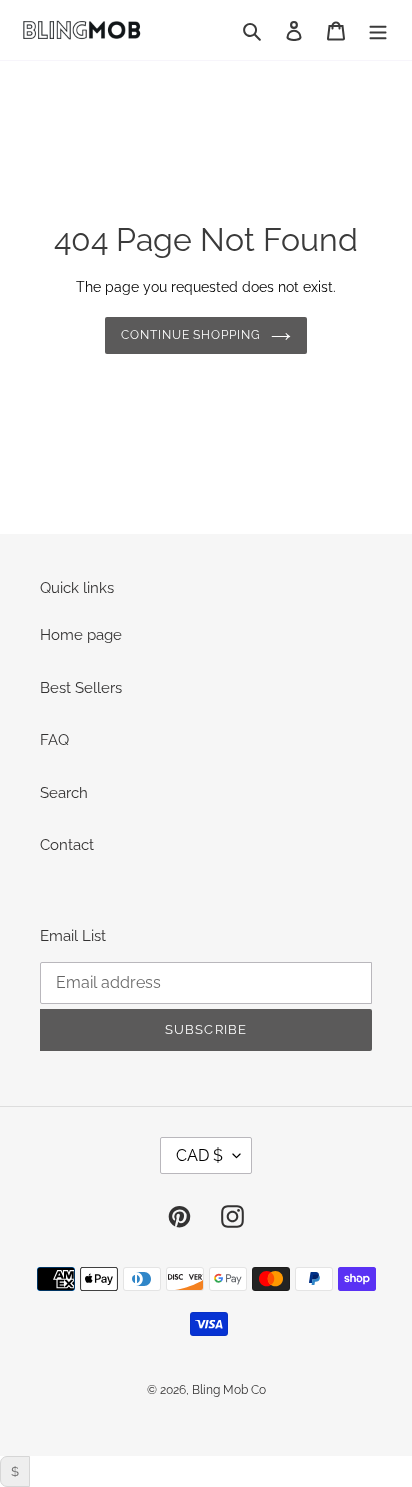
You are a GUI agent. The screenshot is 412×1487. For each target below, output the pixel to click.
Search (64, 793)
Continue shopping (191, 335)
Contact (67, 845)
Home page (81, 635)
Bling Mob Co (229, 1390)
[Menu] (378, 30)
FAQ (54, 740)
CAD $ (199, 1155)
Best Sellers (81, 688)
